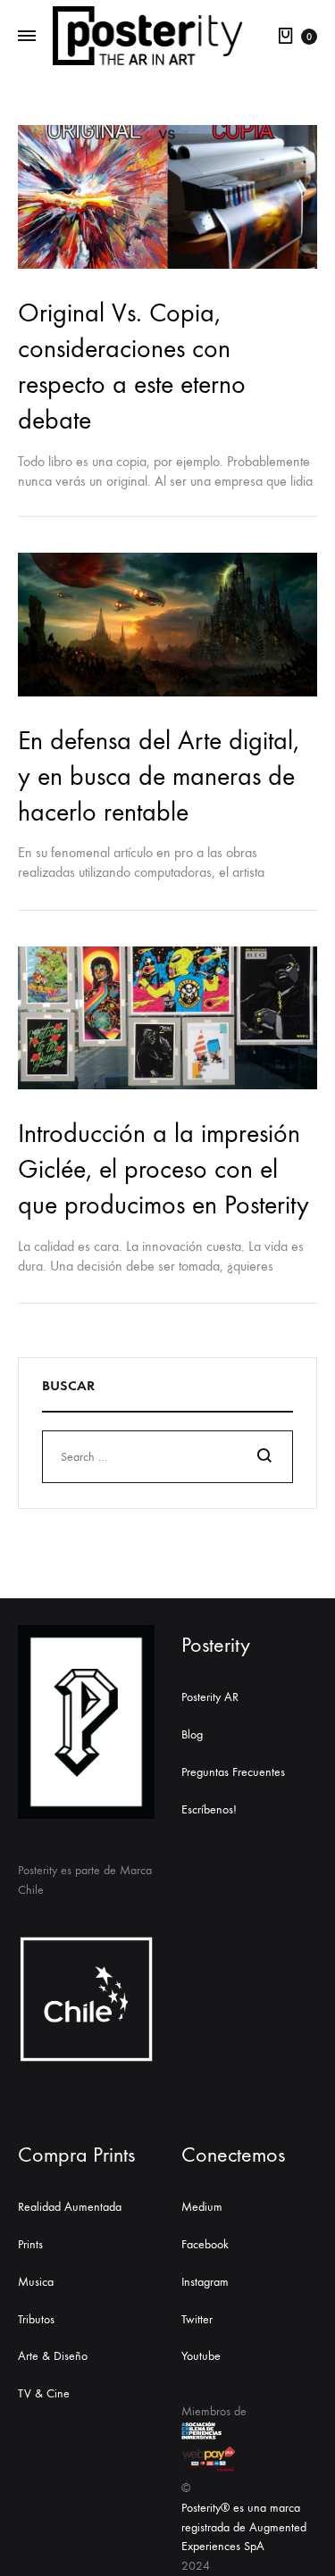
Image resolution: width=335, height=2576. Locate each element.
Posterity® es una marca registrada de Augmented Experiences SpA (244, 2527)
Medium (202, 2207)
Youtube (201, 2356)
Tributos (36, 2319)
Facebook (205, 2244)
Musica (36, 2282)
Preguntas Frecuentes (233, 1772)
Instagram (205, 2282)
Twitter (197, 2319)
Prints (30, 2244)
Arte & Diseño (53, 2356)
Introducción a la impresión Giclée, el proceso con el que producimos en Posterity (163, 1169)
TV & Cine (44, 2393)
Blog (192, 1734)
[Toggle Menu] (27, 37)
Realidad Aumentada (70, 2207)
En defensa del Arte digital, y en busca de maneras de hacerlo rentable (159, 776)
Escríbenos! (209, 1809)
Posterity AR (210, 1697)
